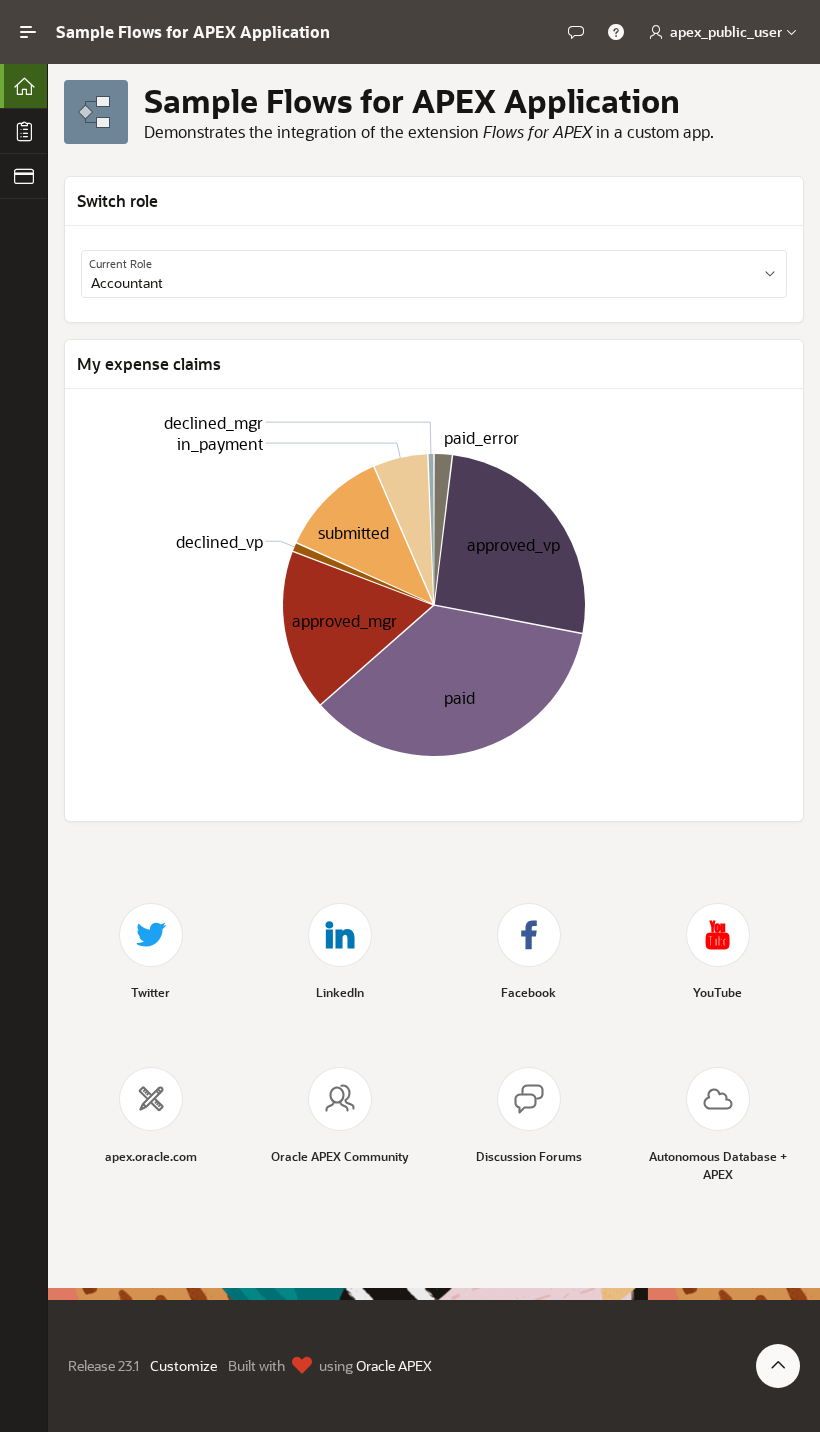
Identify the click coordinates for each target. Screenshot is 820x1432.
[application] (434, 605)
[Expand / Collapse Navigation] (28, 32)
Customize (183, 1365)
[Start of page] (778, 1366)
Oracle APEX (394, 1365)
